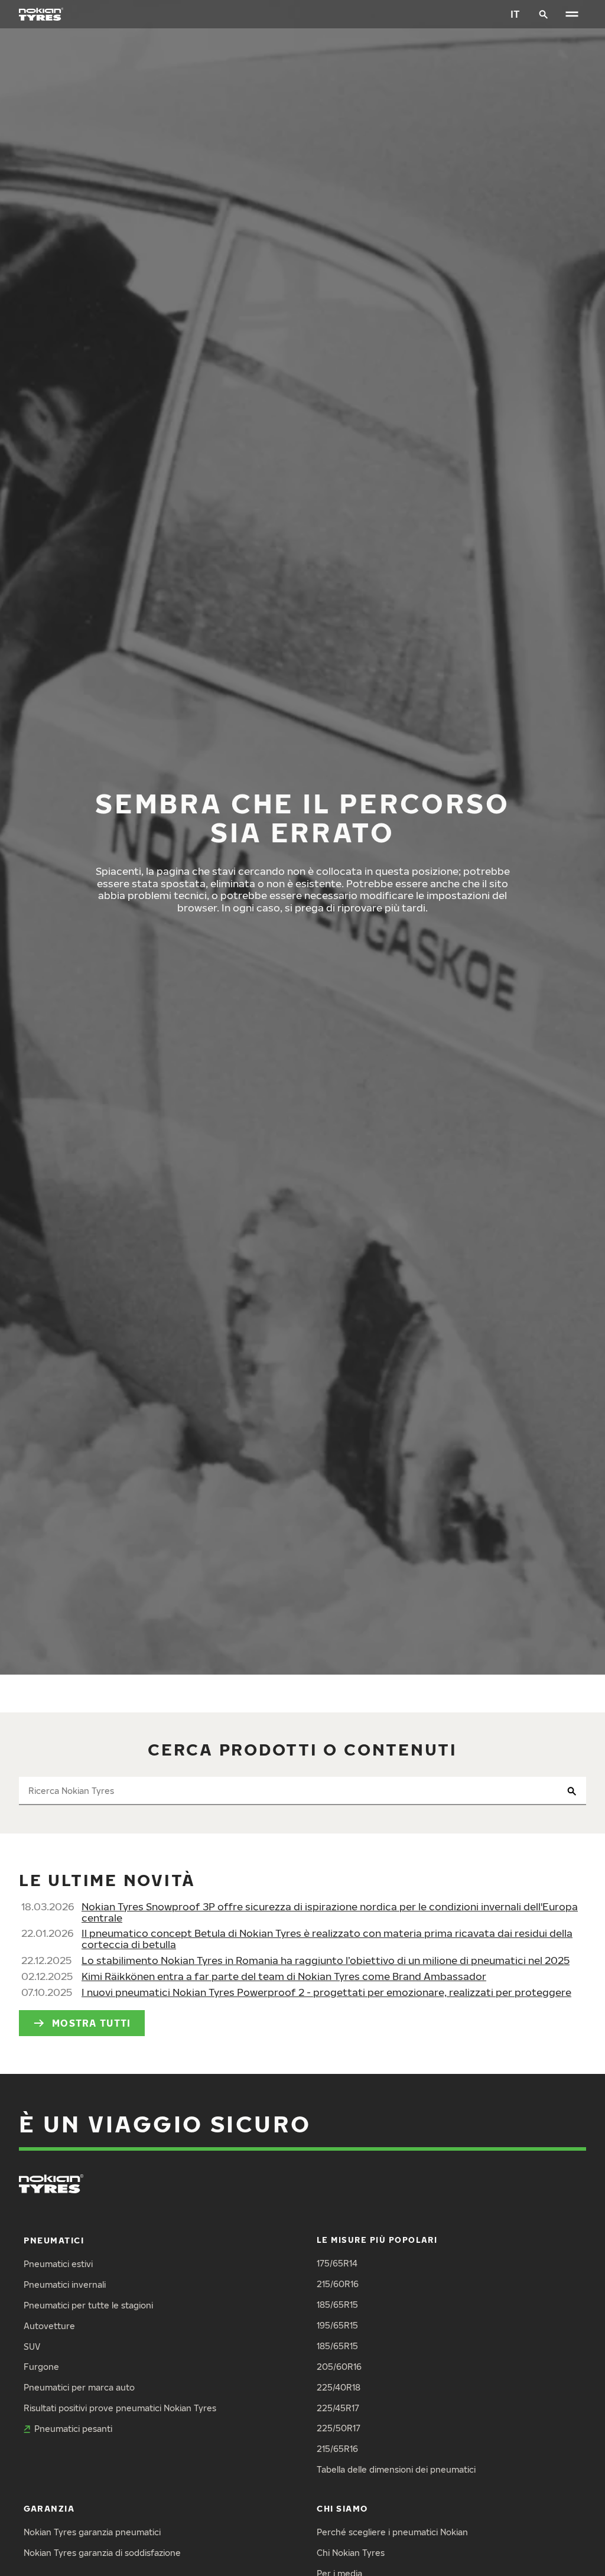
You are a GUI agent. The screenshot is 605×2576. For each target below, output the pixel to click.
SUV (32, 2347)
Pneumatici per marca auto (79, 2387)
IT (515, 14)
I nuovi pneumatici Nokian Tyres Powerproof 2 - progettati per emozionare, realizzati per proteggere (326, 1992)
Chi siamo (342, 2508)
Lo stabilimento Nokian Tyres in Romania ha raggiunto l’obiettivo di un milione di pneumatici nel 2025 (326, 1960)
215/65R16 (337, 2449)
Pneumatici (54, 2240)
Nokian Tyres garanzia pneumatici (92, 2532)
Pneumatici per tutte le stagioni (88, 2305)
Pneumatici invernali (65, 2284)
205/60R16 (339, 2367)
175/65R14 (337, 2263)
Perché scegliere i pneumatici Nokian (392, 2532)
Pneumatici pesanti (73, 2429)
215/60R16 (338, 2284)
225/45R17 (338, 2408)
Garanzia (49, 2508)
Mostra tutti (91, 2023)
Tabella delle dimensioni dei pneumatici (396, 2469)
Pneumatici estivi (58, 2264)
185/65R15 (337, 2305)
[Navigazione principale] (572, 14)
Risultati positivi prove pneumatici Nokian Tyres (120, 2408)
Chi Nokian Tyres (351, 2553)
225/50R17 (339, 2428)
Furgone (41, 2367)
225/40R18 (339, 2387)
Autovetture (49, 2326)
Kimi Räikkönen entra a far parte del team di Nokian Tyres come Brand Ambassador (284, 1976)
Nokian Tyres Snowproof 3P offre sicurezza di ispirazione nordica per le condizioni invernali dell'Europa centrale (330, 1912)
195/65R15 (337, 2325)
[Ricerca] (544, 14)
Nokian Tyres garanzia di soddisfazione (102, 2553)
